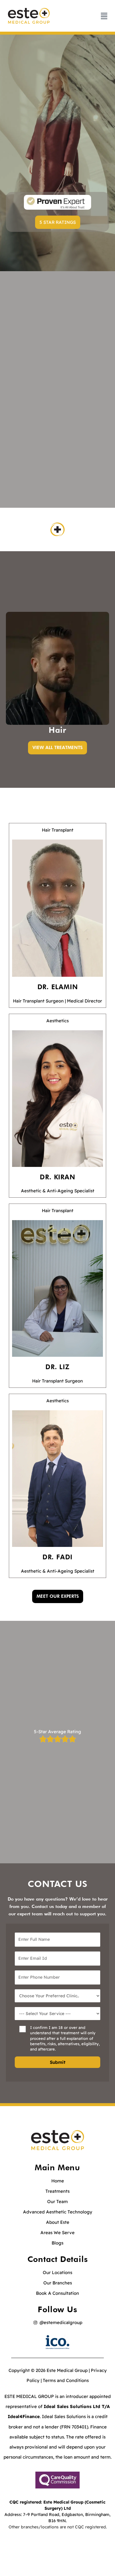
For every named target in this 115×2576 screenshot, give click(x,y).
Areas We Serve (57, 2233)
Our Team (57, 2201)
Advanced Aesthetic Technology (58, 2212)
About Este (58, 2222)
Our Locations (57, 2272)
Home (58, 2181)
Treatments (57, 2191)
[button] (58, 222)
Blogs (57, 2243)
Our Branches (58, 2283)
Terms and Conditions (66, 2380)
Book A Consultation (57, 2293)
